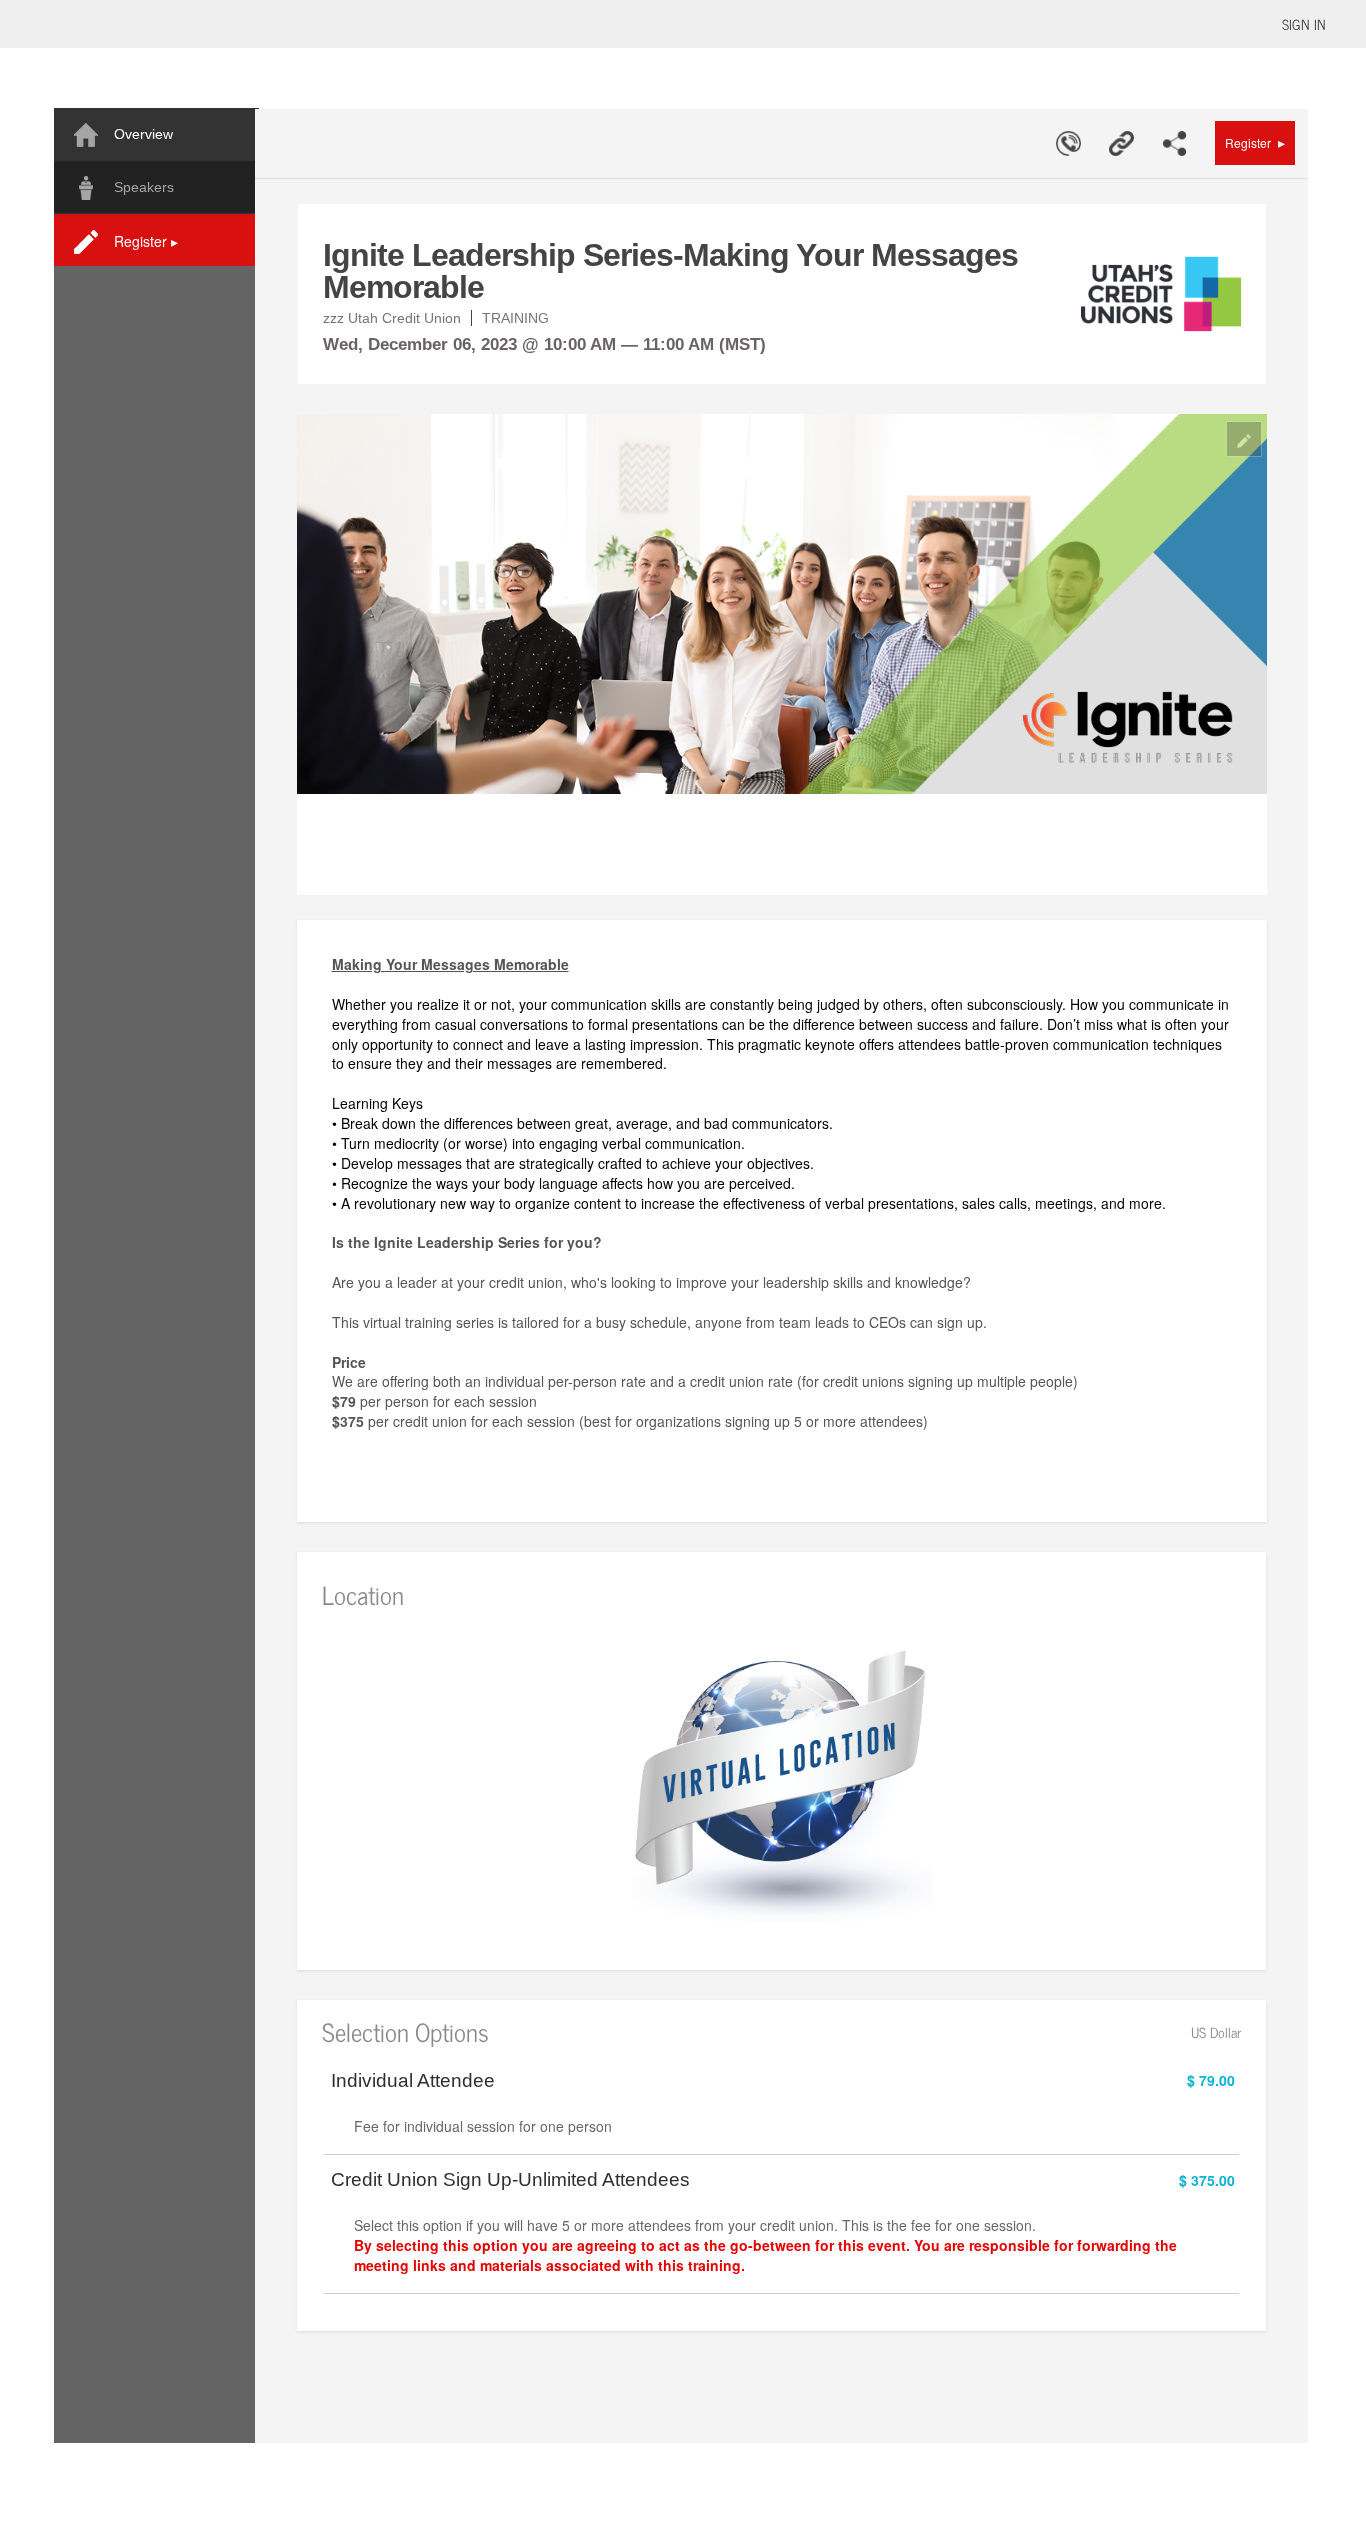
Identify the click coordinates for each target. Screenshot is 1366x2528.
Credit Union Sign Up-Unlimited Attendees (510, 2180)
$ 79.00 (1211, 2080)
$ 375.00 (1207, 2180)
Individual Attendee (413, 2081)
